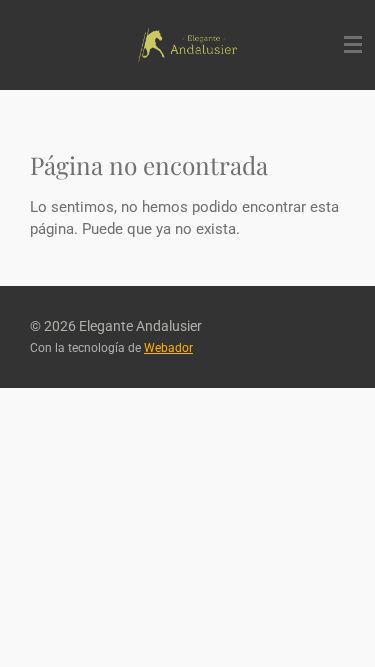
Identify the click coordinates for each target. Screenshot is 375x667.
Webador (168, 348)
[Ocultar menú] (353, 45)
